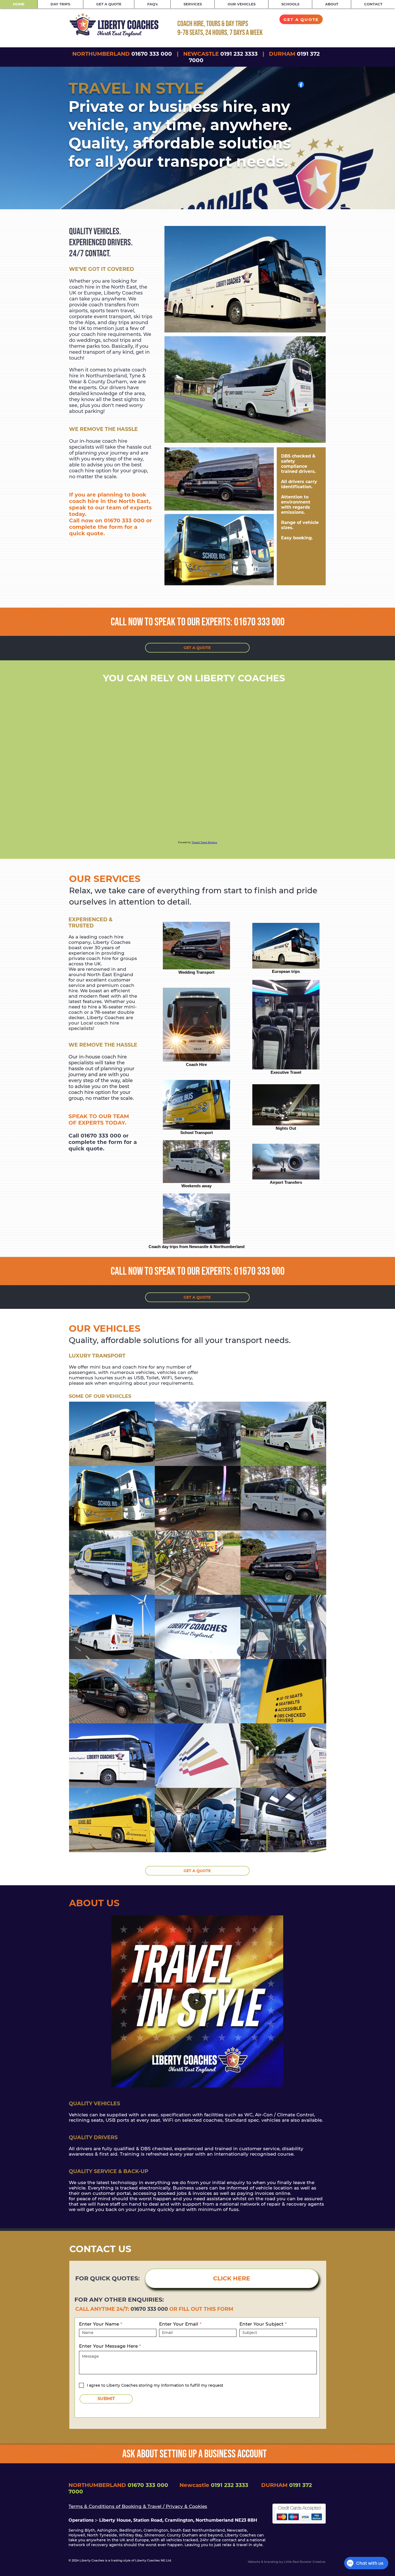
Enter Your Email (179, 2324)
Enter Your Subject (261, 2324)
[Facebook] (301, 84)
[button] (276, 2082)
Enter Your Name (99, 2324)
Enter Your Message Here (108, 2346)
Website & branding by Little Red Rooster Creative (287, 2562)
